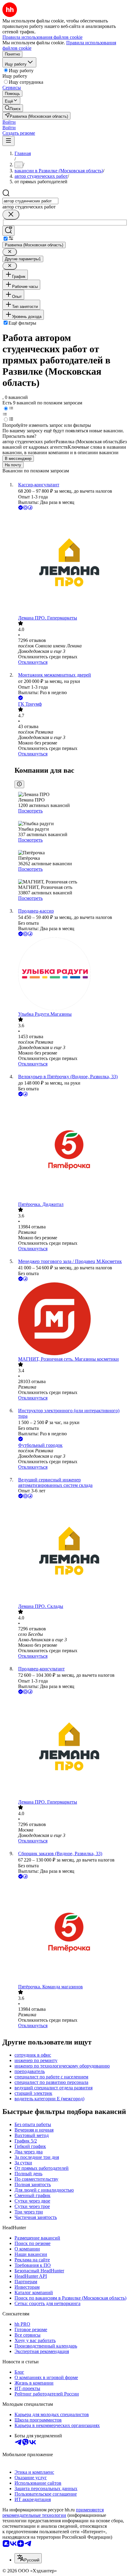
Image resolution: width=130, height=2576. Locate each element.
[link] (13, 108)
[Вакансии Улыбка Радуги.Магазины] (71, 974)
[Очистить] (11, 215)
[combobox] (30, 201)
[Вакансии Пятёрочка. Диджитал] (71, 1150)
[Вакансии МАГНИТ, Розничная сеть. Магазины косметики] (71, 1319)
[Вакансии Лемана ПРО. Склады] (71, 1552)
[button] (9, 122)
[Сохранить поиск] (8, 231)
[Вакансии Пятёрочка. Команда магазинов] (71, 1932)
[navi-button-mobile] (8, 141)
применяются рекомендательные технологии (53, 2512)
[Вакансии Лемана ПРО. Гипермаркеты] (71, 563)
